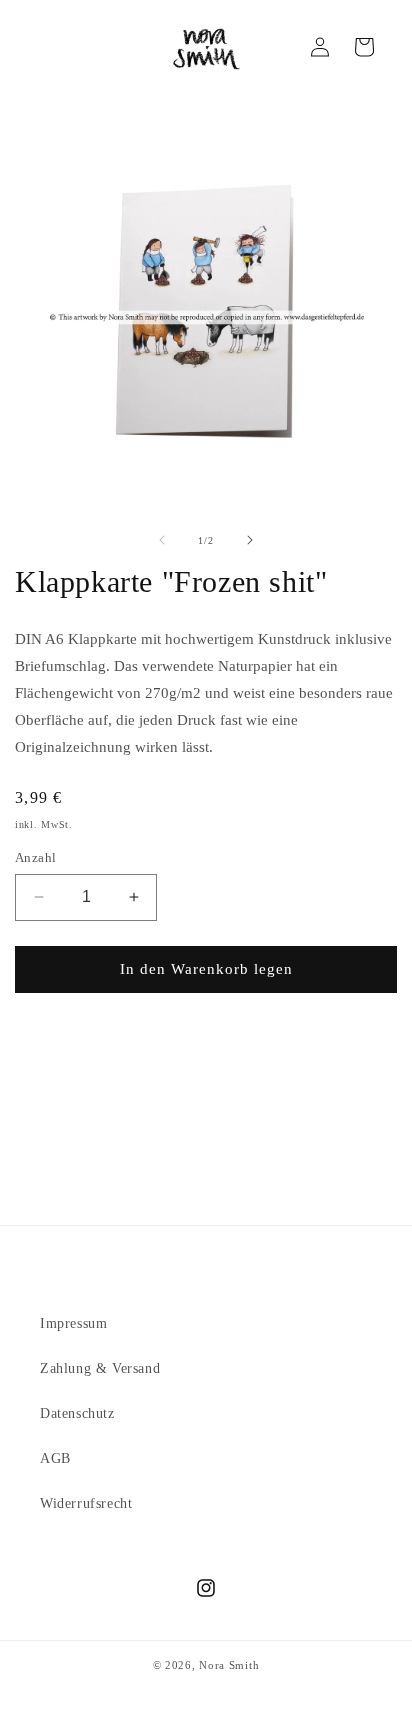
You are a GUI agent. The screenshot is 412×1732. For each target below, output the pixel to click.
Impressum (73, 1323)
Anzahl (35, 857)
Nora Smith (229, 1665)
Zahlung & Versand (100, 1368)
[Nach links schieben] (162, 540)
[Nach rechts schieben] (250, 540)
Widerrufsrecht (86, 1503)
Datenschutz (77, 1413)
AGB (55, 1458)
